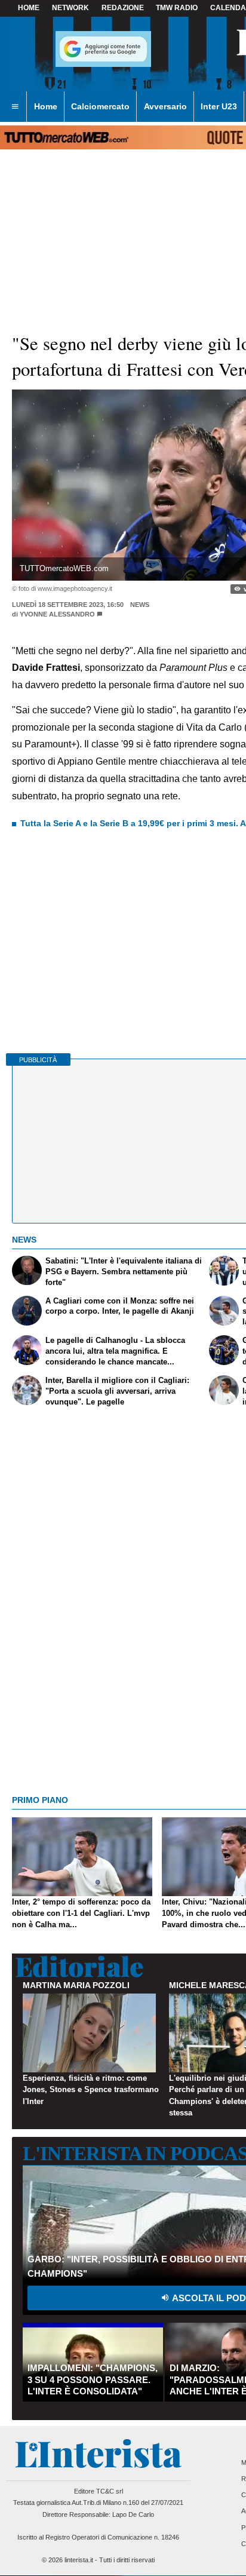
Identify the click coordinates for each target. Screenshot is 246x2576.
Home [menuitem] (46, 106)
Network (70, 8)
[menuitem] (15, 107)
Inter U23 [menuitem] (219, 106)
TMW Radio (177, 8)
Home (29, 8)
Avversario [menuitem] (165, 106)
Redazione (123, 8)
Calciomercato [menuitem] (100, 106)
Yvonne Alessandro (57, 614)
